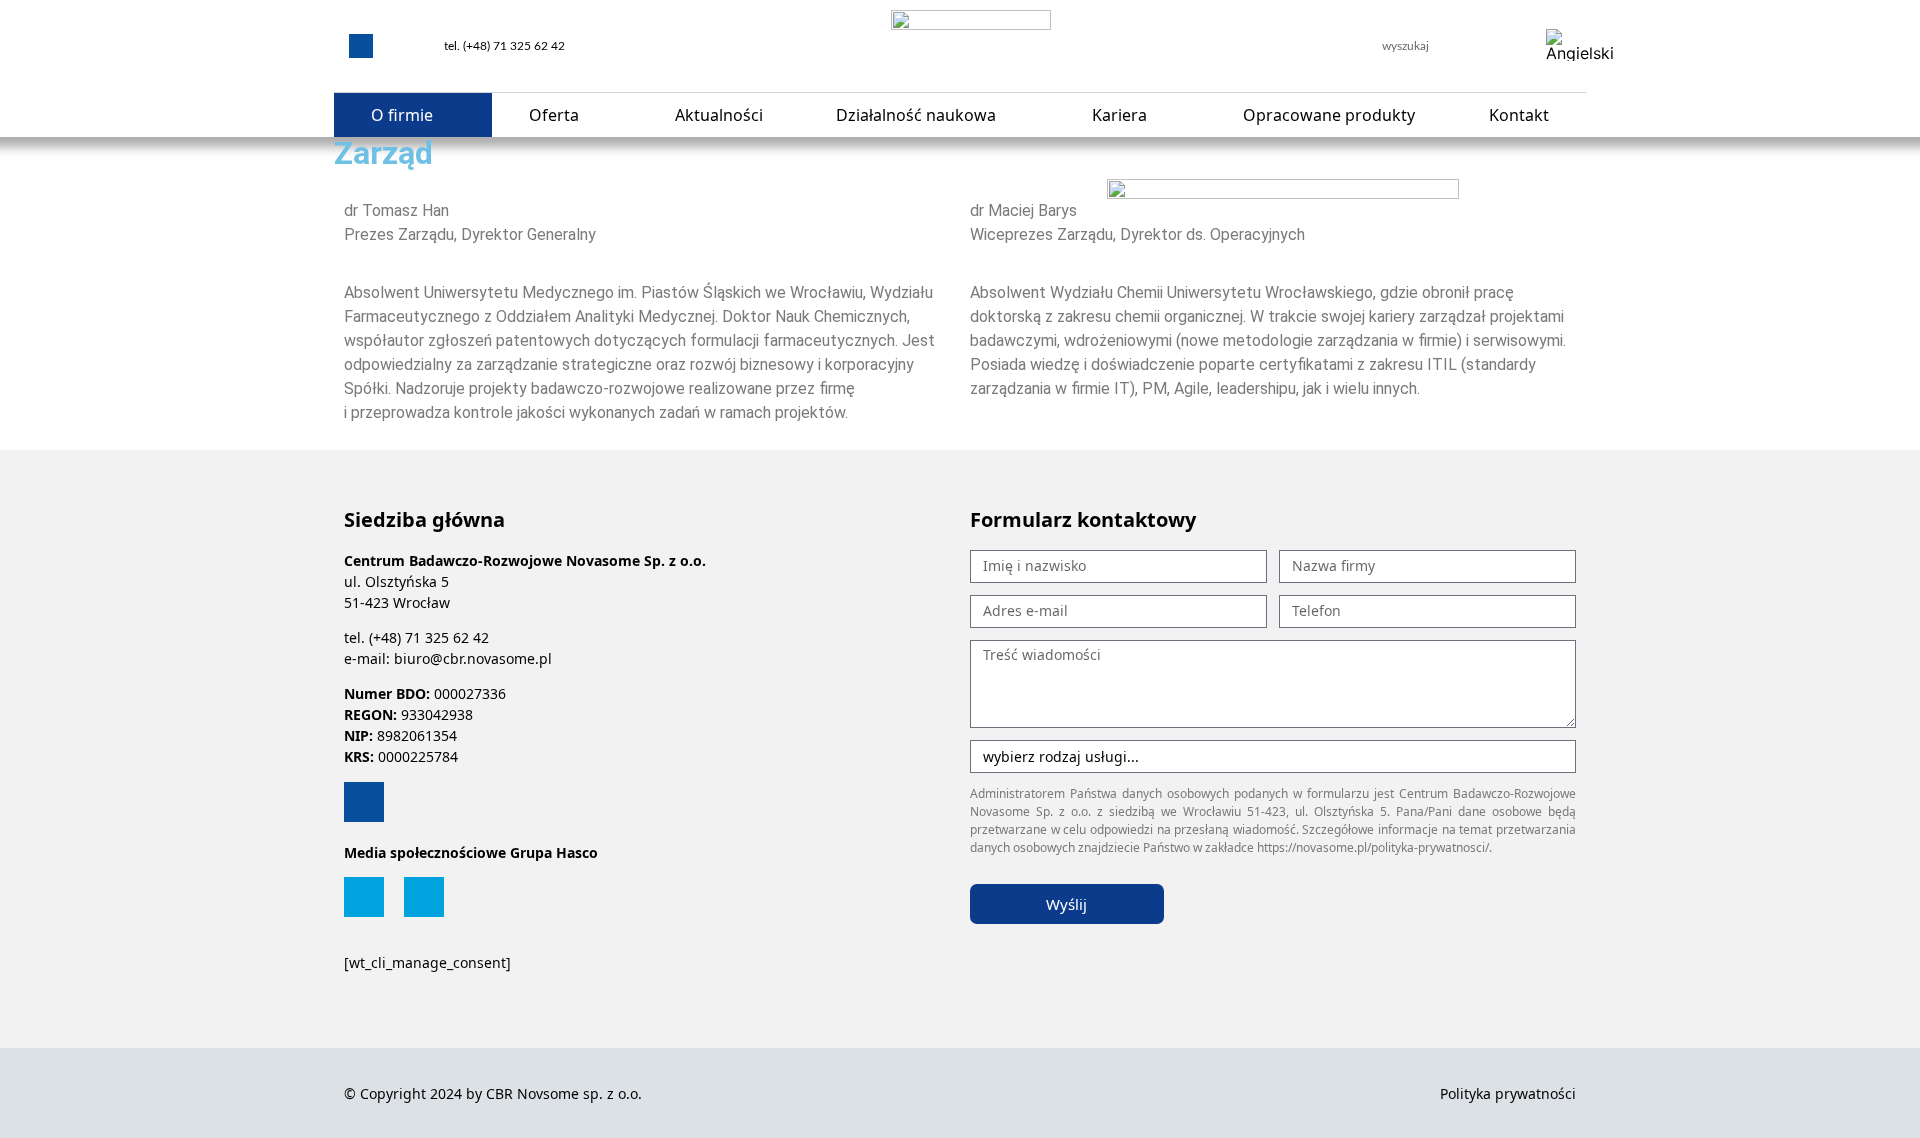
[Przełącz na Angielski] (1580, 45)
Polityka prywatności (1508, 1093)
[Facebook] (364, 897)
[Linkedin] (361, 46)
